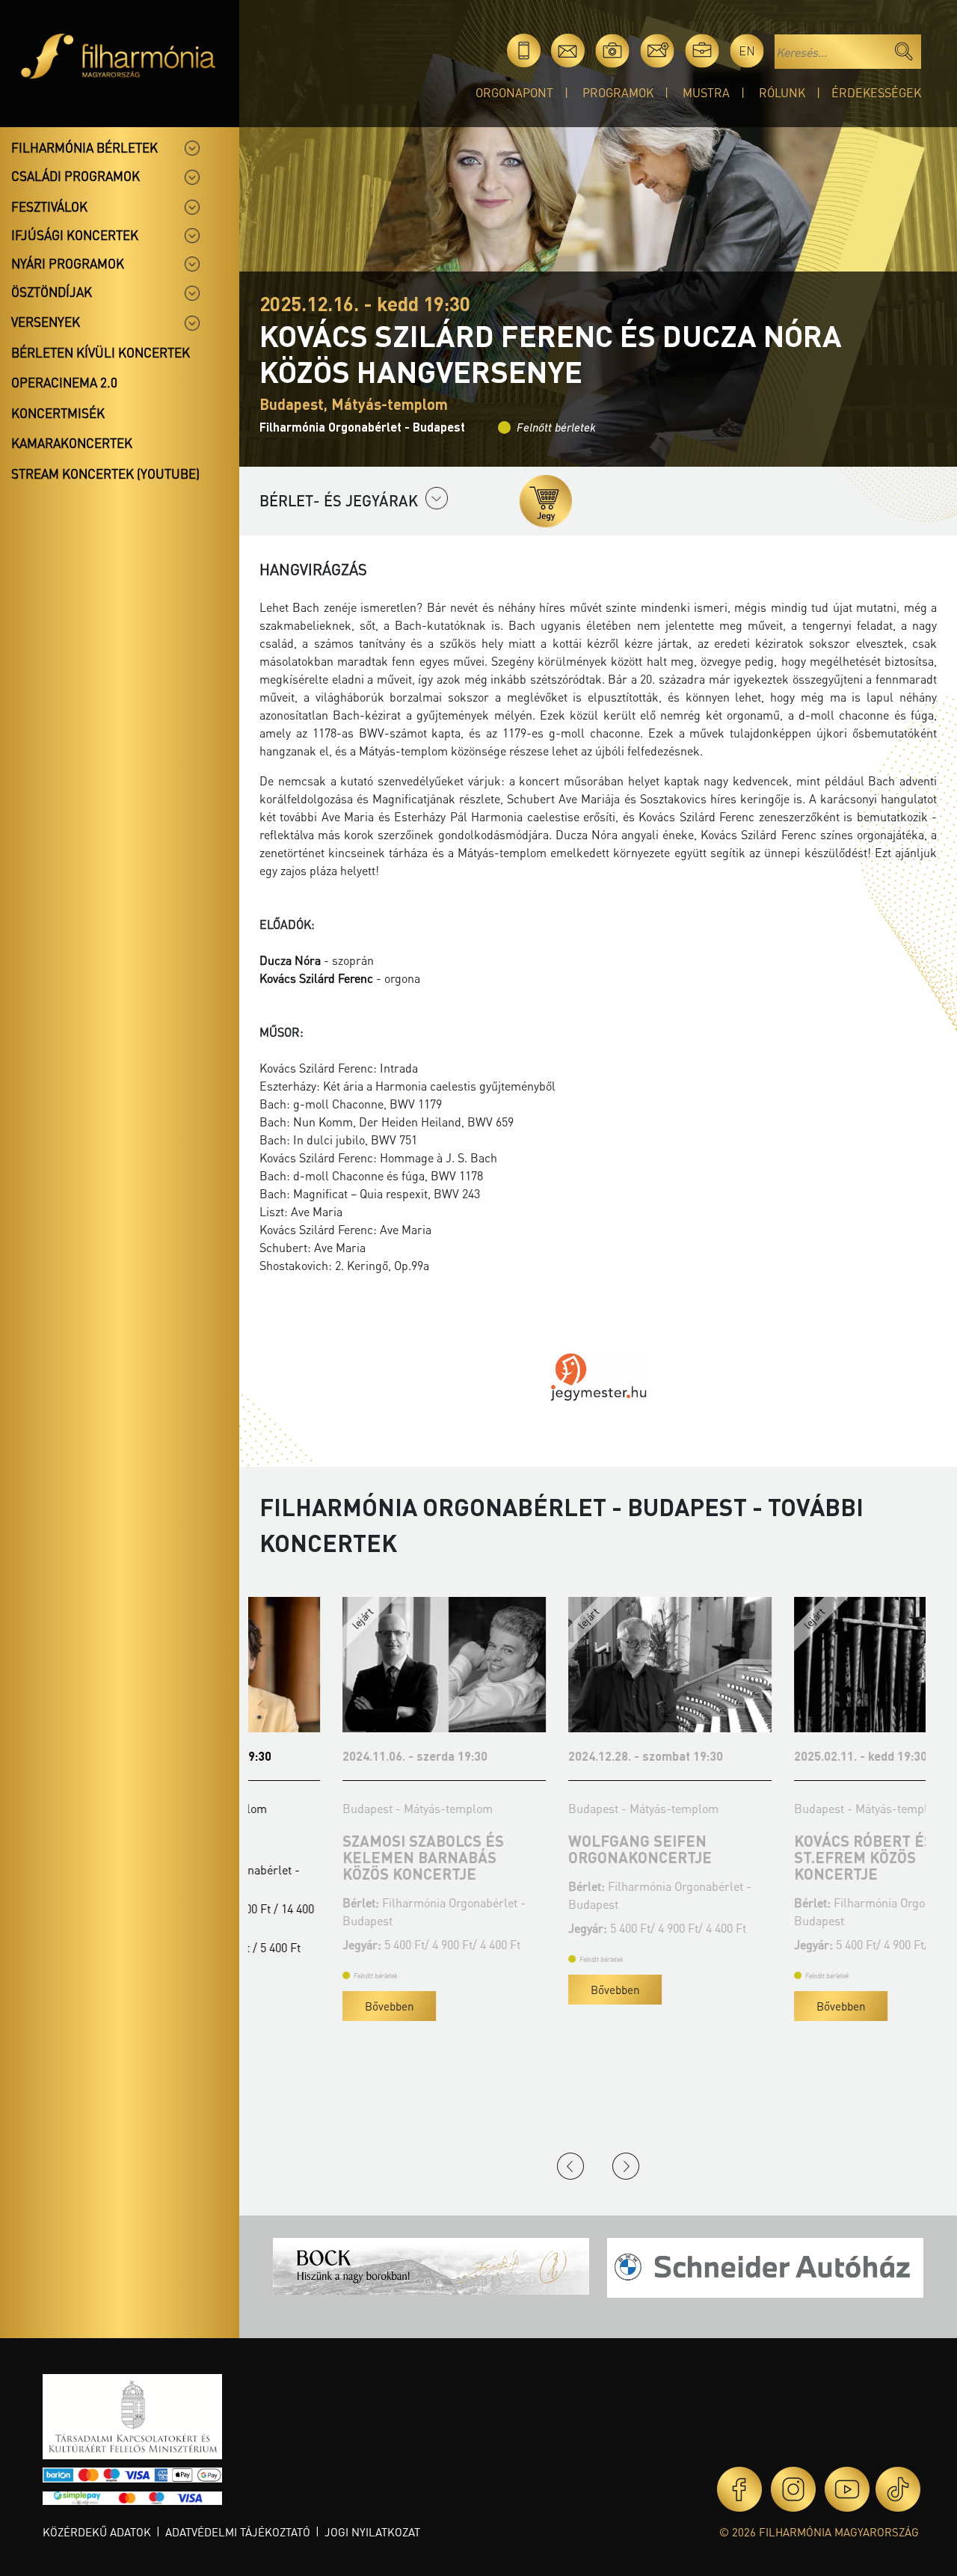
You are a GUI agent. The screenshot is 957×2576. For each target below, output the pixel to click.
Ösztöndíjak (52, 292)
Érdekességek (876, 92)
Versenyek (46, 322)
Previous (570, 2166)
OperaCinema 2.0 (64, 382)
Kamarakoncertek (72, 443)
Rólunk (782, 92)
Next (626, 2166)
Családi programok (76, 176)
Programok (618, 92)
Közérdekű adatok (97, 2532)
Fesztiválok (49, 206)
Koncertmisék (58, 413)
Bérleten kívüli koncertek (101, 352)
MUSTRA (706, 92)
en (747, 50)
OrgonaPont (514, 92)
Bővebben (306, 2006)
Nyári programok (68, 263)
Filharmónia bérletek (84, 147)
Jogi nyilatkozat (372, 2532)
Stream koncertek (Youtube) (105, 473)
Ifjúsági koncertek (75, 235)
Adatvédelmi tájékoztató (238, 2532)
